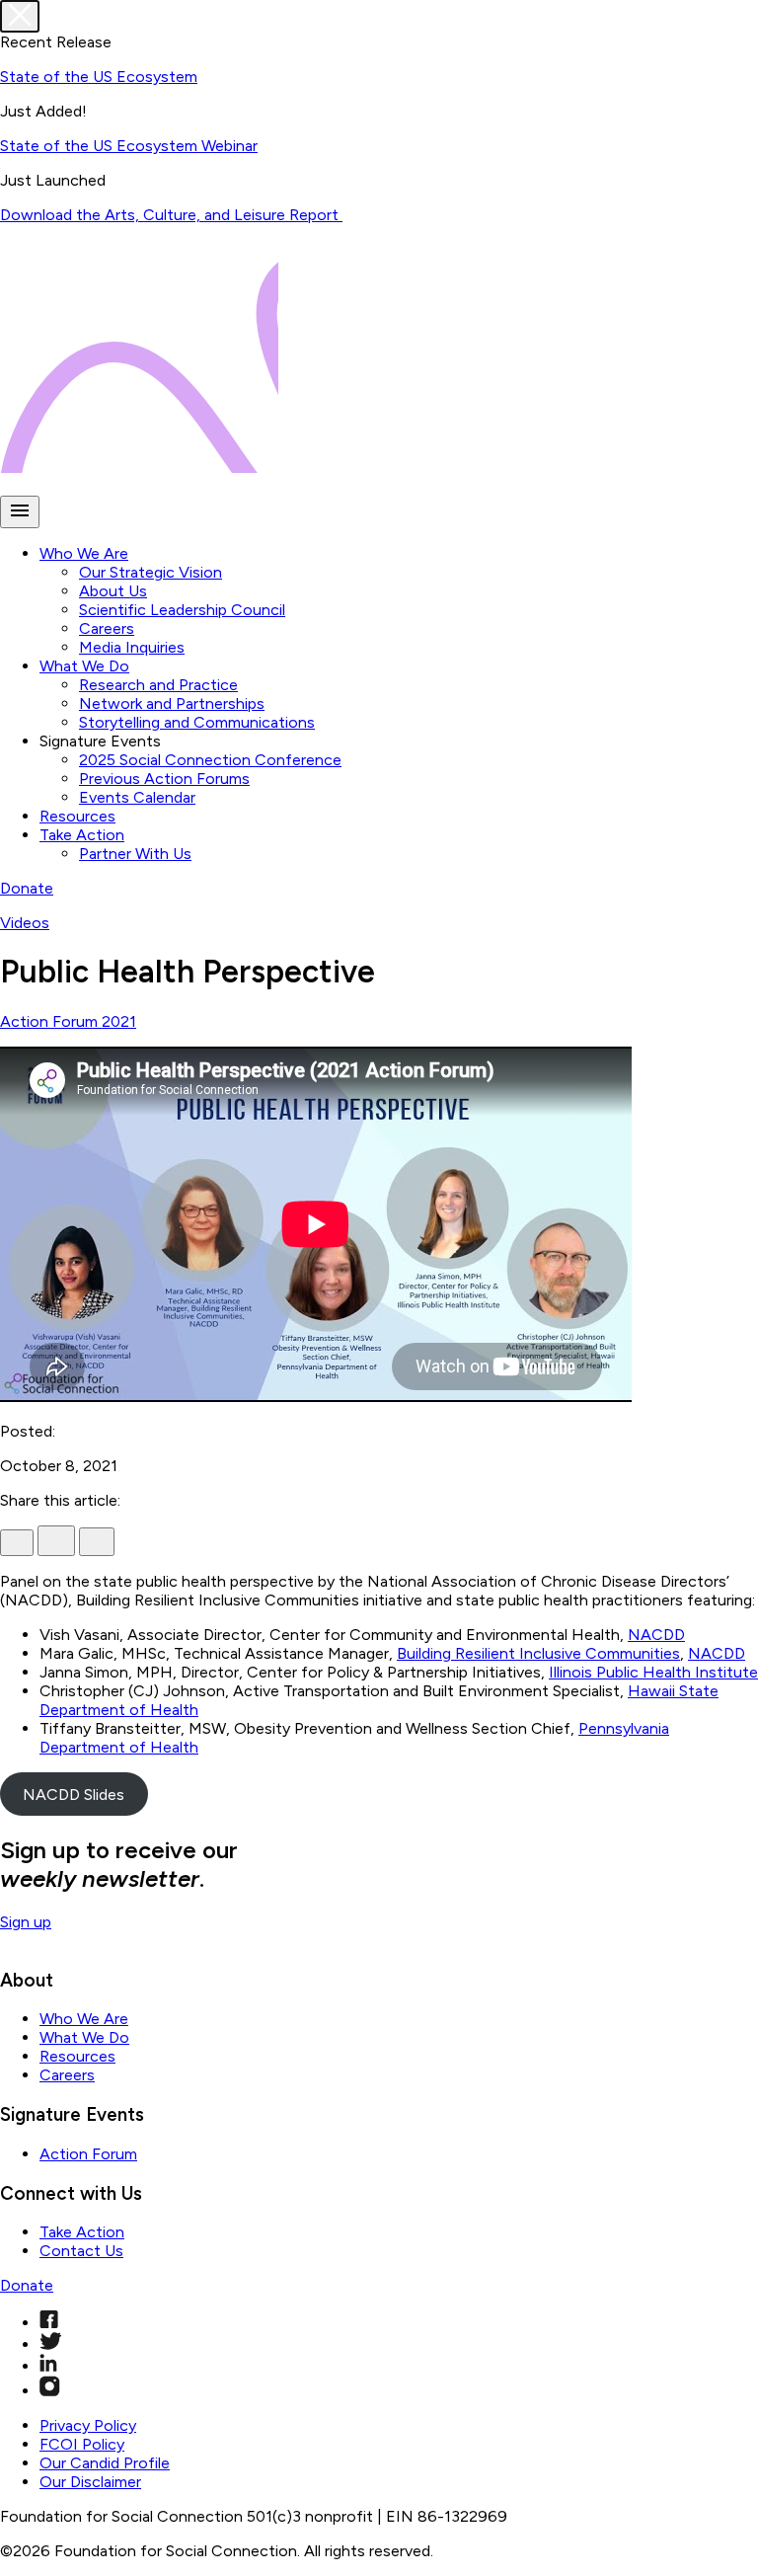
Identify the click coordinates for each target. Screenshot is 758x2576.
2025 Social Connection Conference (210, 760)
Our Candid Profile (105, 2463)
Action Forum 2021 (68, 1021)
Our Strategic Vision (151, 572)
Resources (77, 816)
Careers (107, 628)
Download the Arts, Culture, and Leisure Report (171, 215)
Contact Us (81, 2251)
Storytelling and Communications (197, 722)
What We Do (84, 666)
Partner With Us (135, 854)
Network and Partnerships (172, 703)
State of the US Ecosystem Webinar (129, 146)
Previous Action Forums (164, 779)
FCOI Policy (82, 2444)
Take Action (82, 835)
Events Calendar (137, 797)
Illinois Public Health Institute (653, 1672)
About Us (113, 591)
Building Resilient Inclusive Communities (538, 1653)
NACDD (656, 1635)
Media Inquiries (132, 647)
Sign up (26, 1922)
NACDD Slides (74, 1795)
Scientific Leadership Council (182, 610)
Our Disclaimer (90, 2482)
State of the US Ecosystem (99, 77)
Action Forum (88, 2154)
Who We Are (84, 553)
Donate (27, 888)
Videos (25, 923)
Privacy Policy (88, 2425)
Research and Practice (158, 685)
